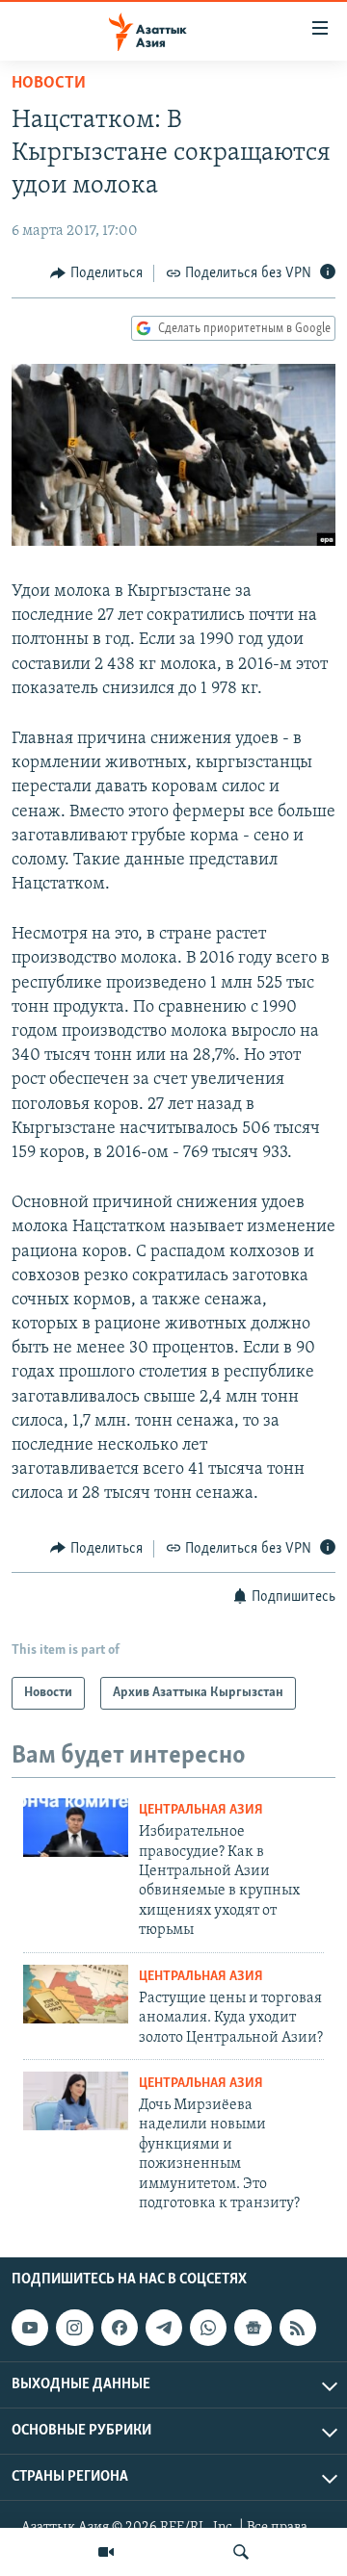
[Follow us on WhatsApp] (208, 2328)
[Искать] (241, 2552)
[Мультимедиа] (106, 2552)
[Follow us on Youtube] (30, 2328)
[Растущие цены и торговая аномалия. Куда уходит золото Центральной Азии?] (76, 1994)
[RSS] (298, 2328)
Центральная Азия (201, 1810)
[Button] (96, 273)
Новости (49, 84)
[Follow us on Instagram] (74, 2328)
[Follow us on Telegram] (164, 2328)
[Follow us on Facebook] (120, 2328)
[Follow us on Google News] (253, 2328)
